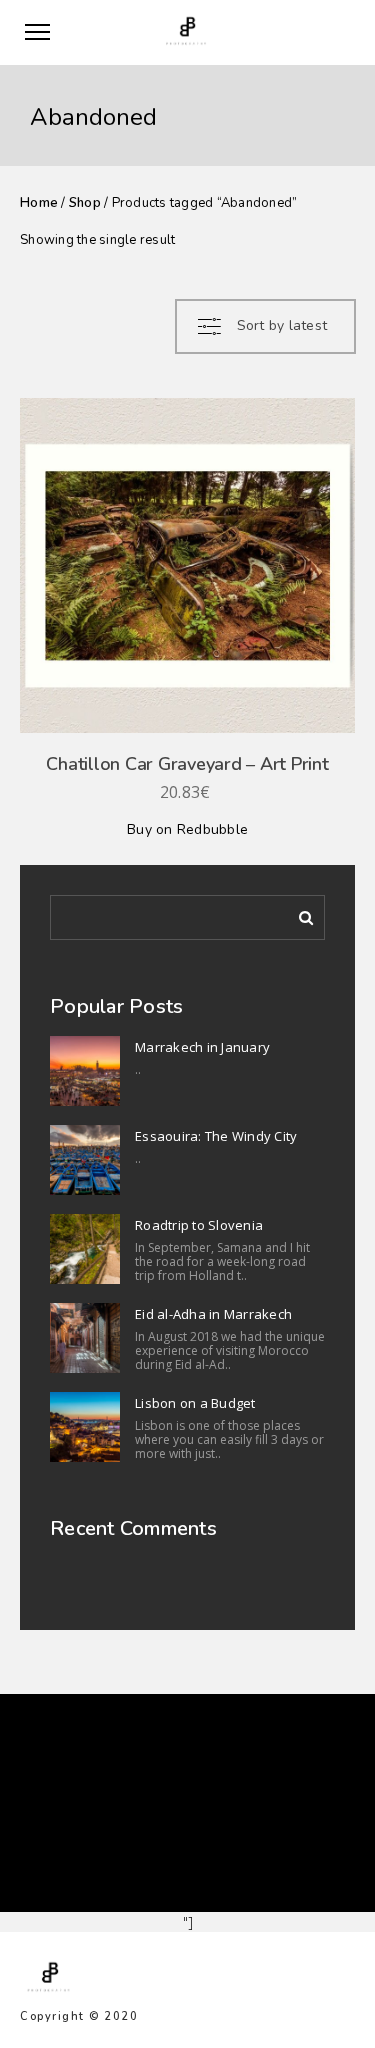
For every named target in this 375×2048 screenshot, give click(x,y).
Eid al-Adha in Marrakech (213, 1314)
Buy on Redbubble (187, 829)
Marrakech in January (202, 1047)
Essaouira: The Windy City (216, 1136)
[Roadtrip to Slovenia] (85, 1249)
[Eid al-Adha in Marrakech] (85, 1338)
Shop (85, 203)
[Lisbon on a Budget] (85, 1427)
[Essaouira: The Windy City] (85, 1160)
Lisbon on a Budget (195, 1403)
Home (39, 203)
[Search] (299, 914)
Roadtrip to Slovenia (199, 1225)
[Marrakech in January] (85, 1071)
